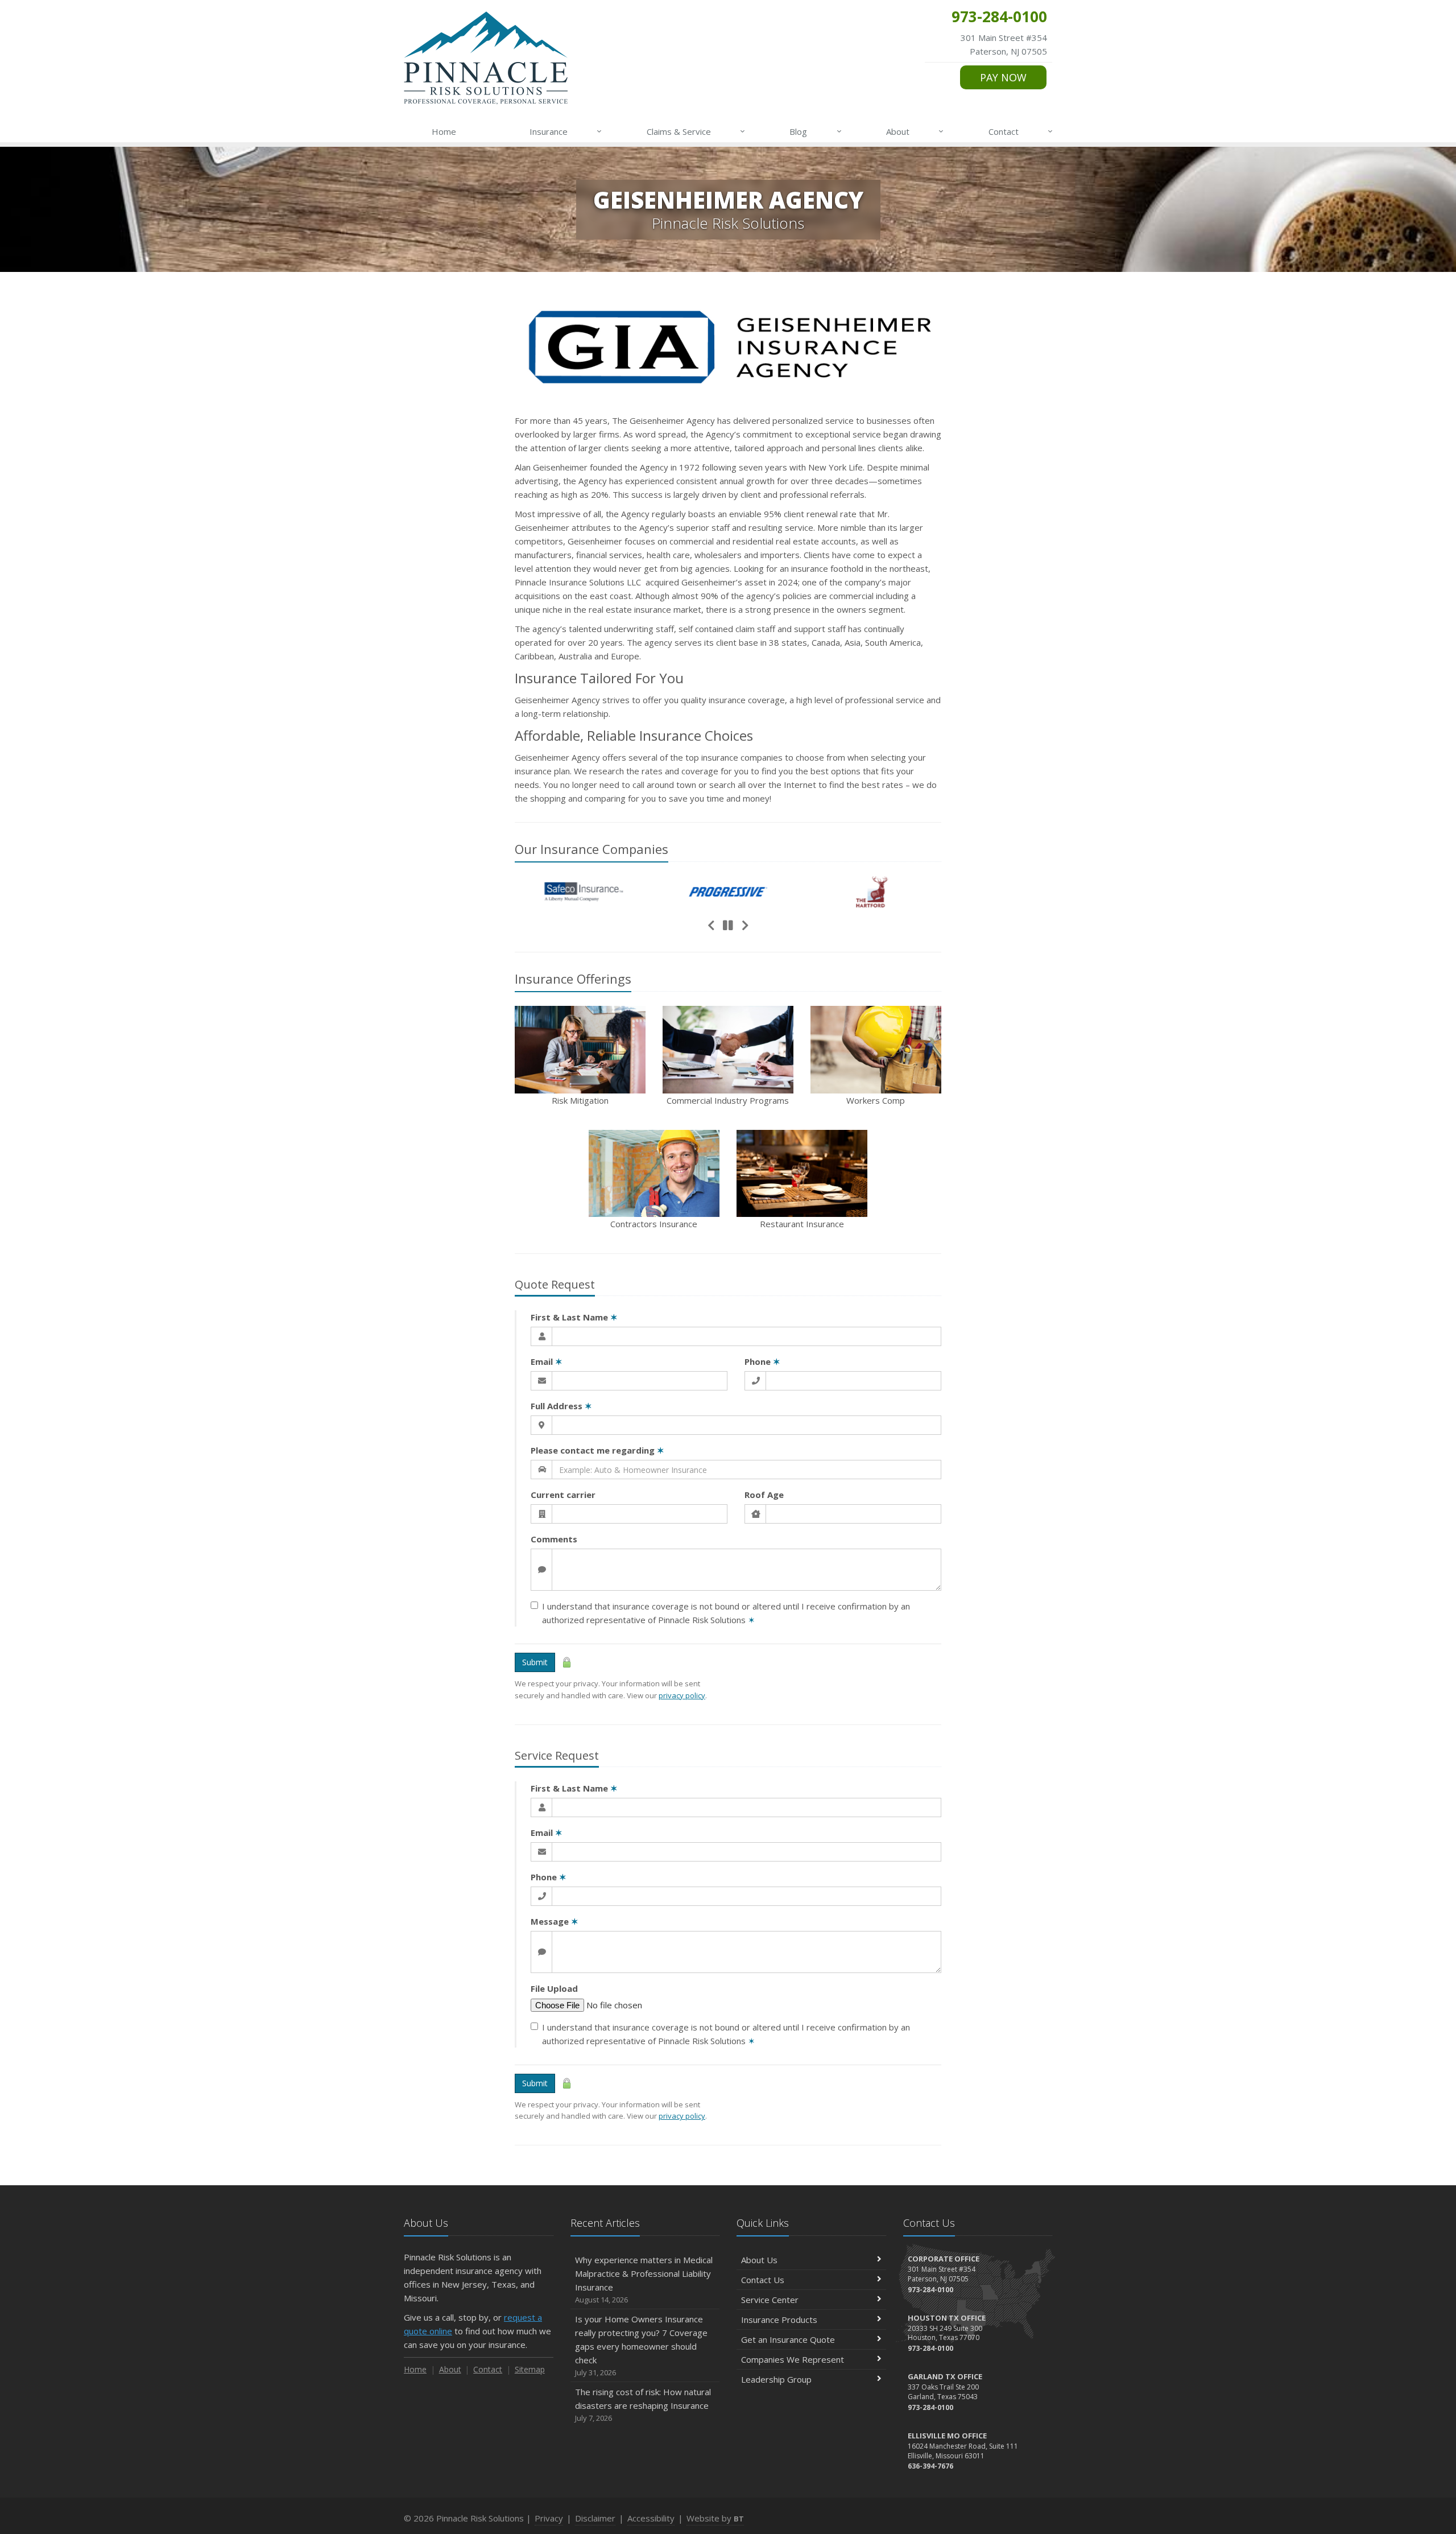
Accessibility (651, 2518)
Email (547, 1361)
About (915, 131)
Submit (535, 1662)
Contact (1021, 131)
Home (444, 131)
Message (555, 1921)
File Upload (554, 1988)
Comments (554, 1539)
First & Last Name (574, 1317)
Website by (715, 2518)
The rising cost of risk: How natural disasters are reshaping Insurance (643, 2405)
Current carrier (563, 1495)
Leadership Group (776, 2379)
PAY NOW (1003, 77)
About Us (759, 2260)
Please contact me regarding (597, 1450)
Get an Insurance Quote (788, 2339)
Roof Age (764, 1495)
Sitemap (530, 2369)
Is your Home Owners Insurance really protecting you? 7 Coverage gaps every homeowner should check (641, 2345)
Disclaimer (595, 2518)
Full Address (561, 1406)
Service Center (770, 2300)
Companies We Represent (793, 2359)
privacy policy (682, 1695)
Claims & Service (696, 131)
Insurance (566, 131)
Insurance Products (779, 2320)
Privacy (549, 2518)
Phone (762, 1361)
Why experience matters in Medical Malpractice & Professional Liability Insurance (644, 2279)
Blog (815, 131)
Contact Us (763, 2280)
